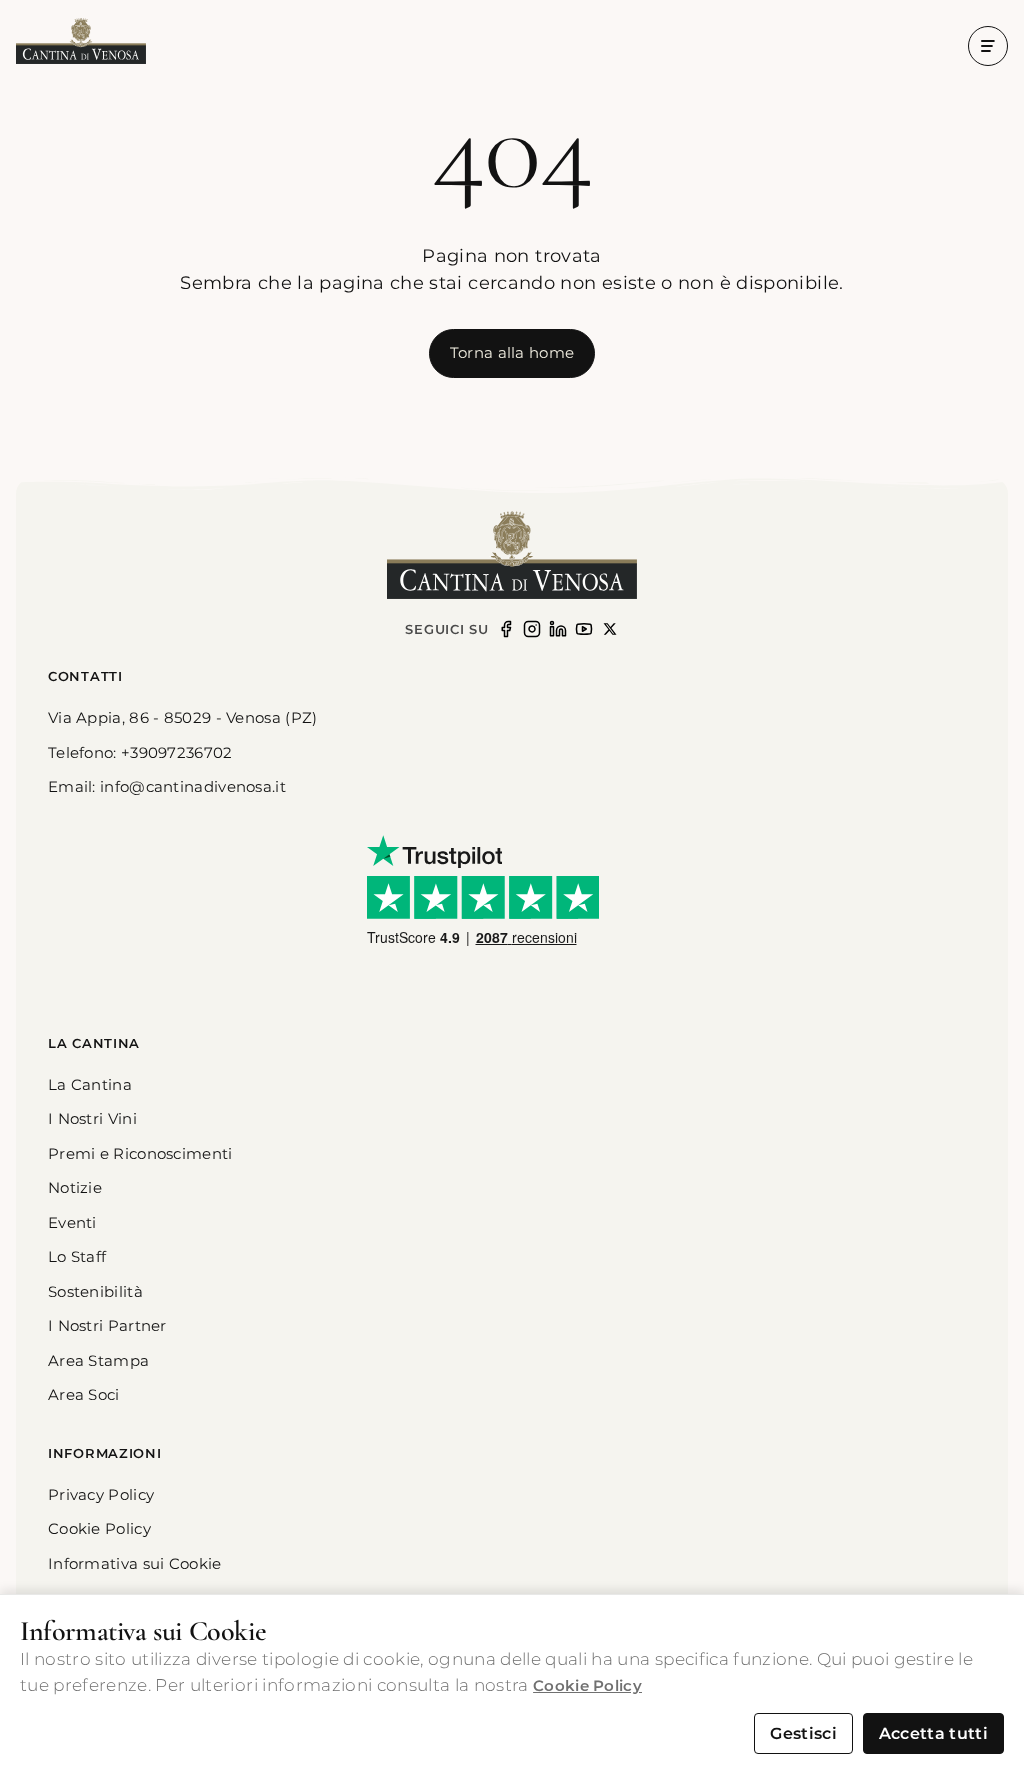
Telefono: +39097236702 (140, 752)
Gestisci (803, 1733)
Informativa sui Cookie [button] (135, 1563)
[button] (81, 42)
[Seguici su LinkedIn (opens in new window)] (558, 629)
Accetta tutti (933, 1733)
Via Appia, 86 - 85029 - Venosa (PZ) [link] (183, 717)
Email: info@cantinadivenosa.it (167, 786)
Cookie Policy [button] (99, 1528)
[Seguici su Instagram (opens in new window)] (532, 629)
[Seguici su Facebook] (506, 629)
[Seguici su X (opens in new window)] (610, 629)
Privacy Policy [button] (101, 1494)
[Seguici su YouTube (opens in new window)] (584, 629)
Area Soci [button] (84, 1394)
